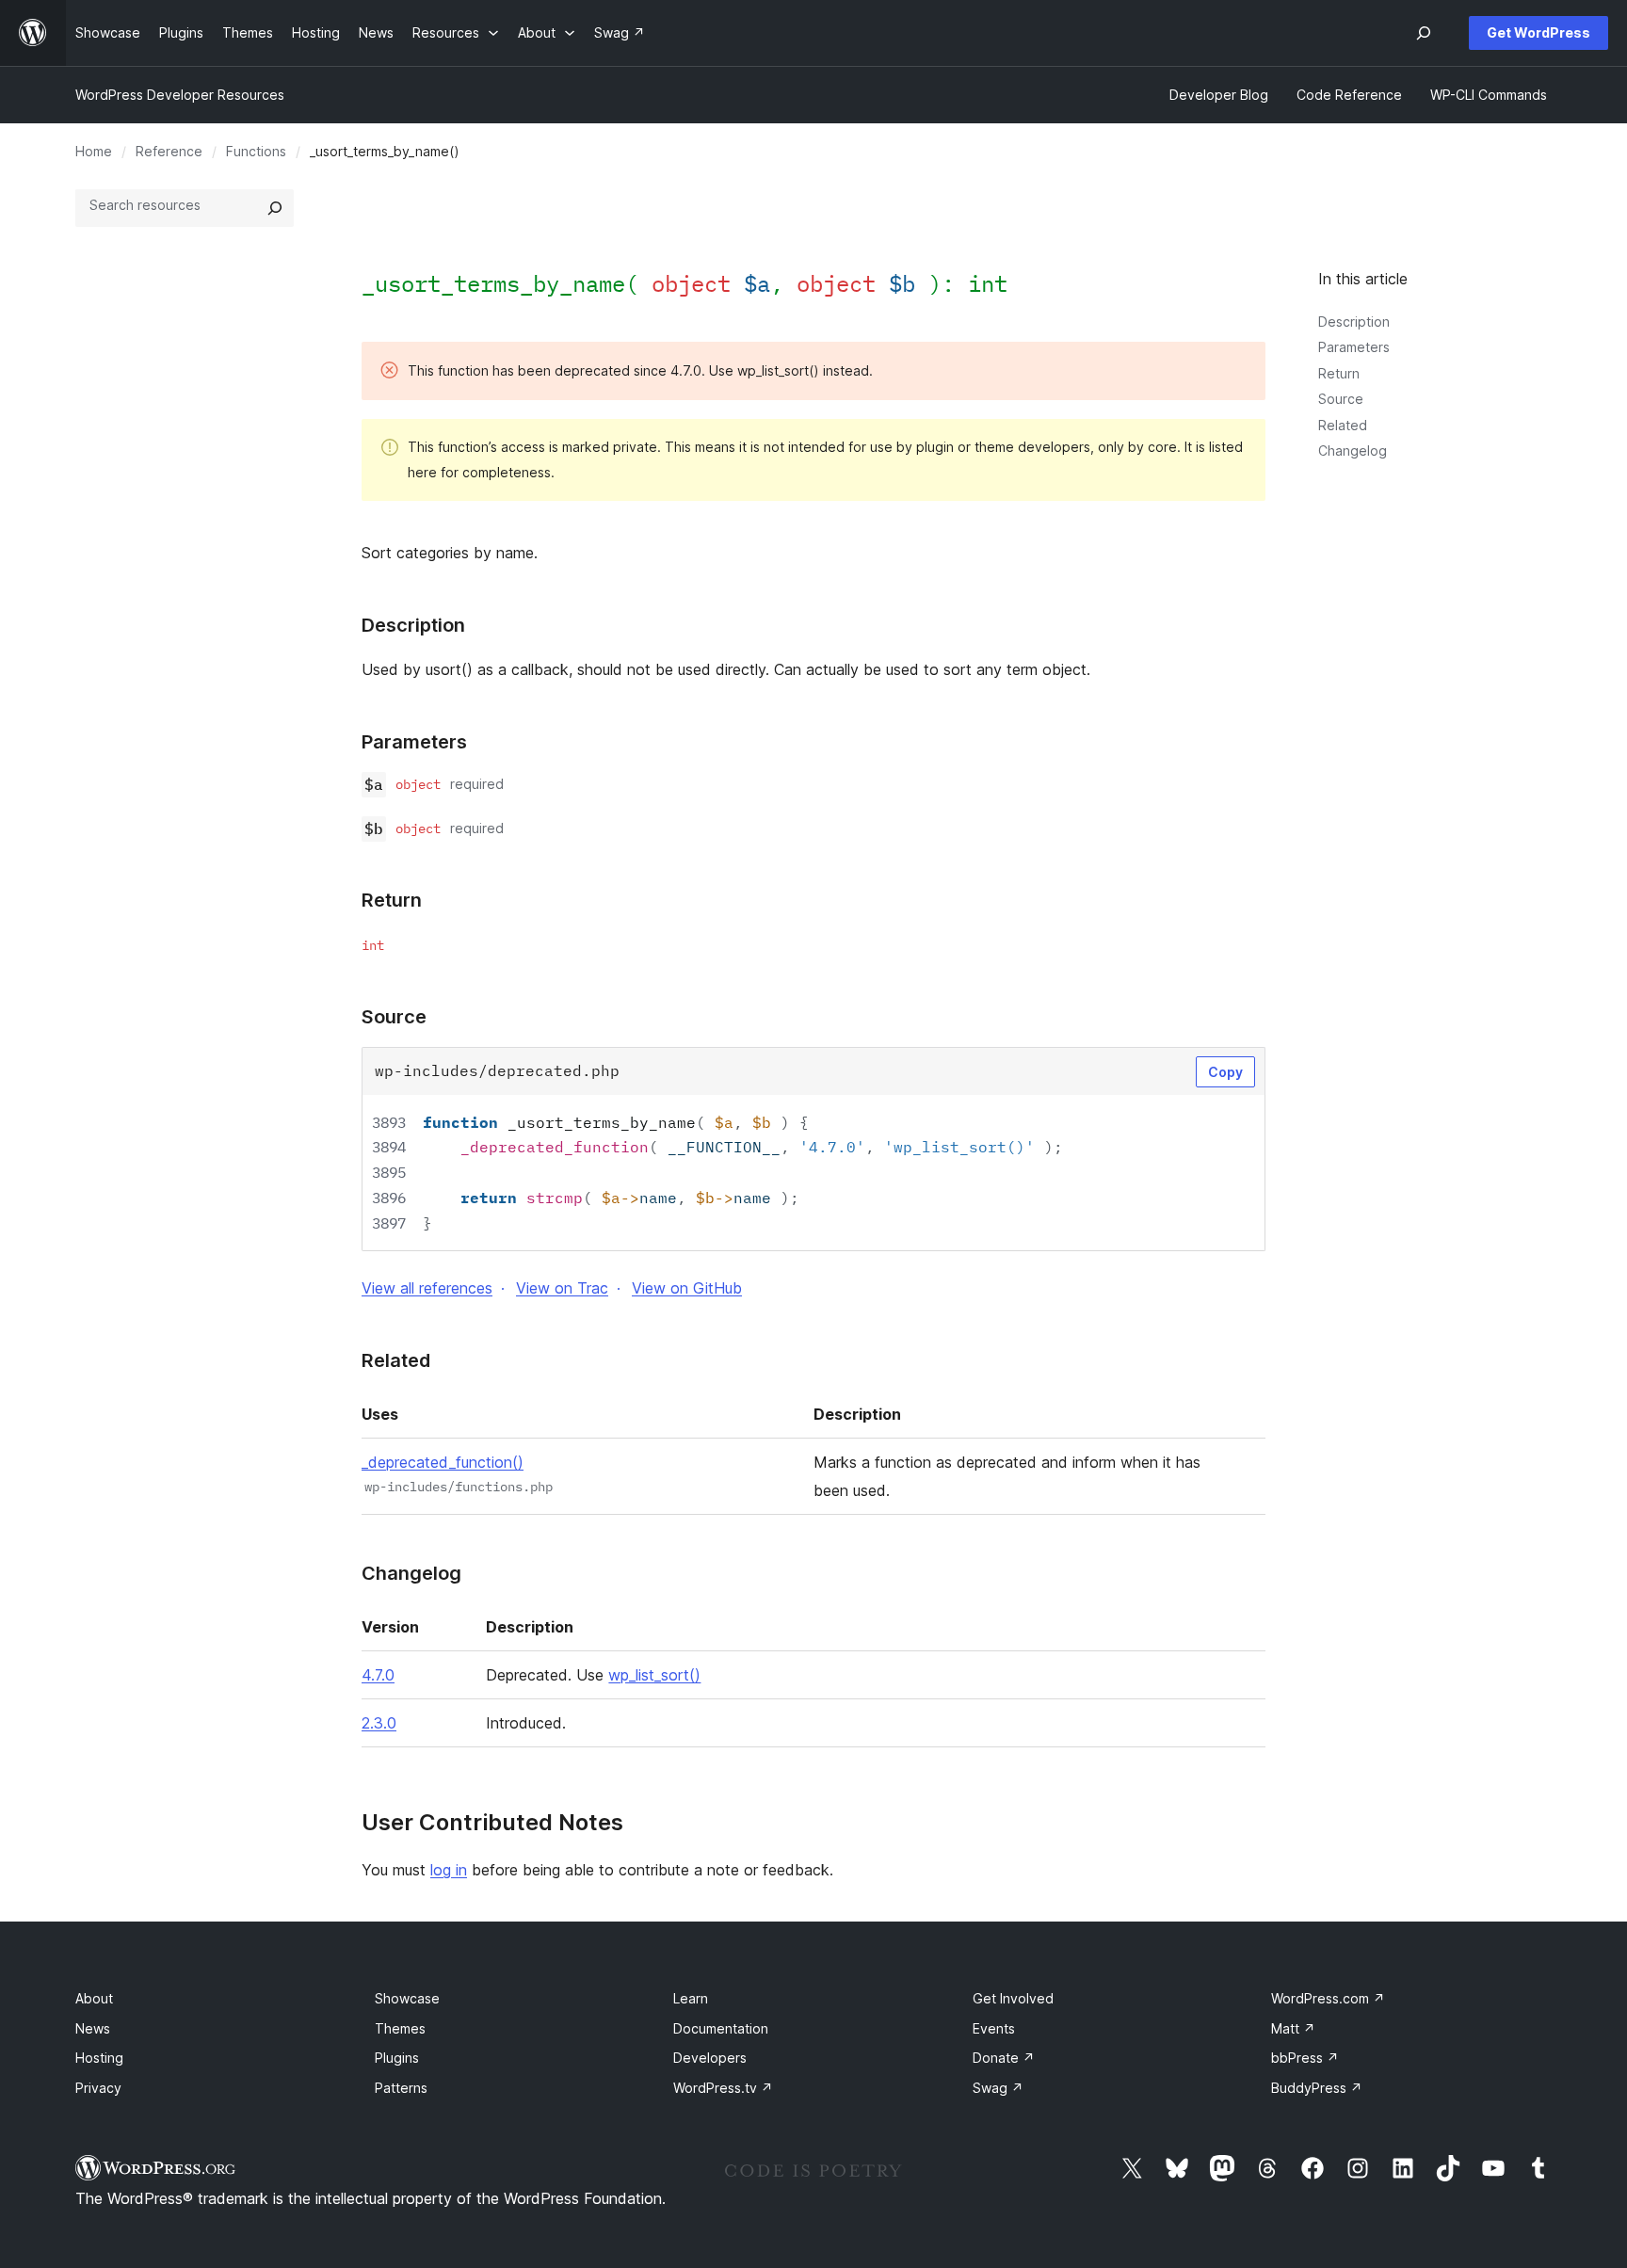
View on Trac (562, 1288)
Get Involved (1013, 1998)
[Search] (275, 208)
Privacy (98, 2088)
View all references (427, 1288)
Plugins (397, 2058)
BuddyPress (1317, 2088)
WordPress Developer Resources (180, 95)
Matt (1293, 2028)
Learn (691, 1998)
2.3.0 (379, 1723)
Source (1341, 399)
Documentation (721, 2028)
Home (94, 151)
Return (1339, 373)
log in (449, 1870)
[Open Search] (1424, 33)
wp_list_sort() (654, 1675)
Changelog (1353, 450)
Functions (256, 151)
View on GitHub (687, 1288)
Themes (400, 2028)
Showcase (407, 1998)
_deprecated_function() (443, 1462)
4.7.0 (378, 1675)
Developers (710, 2058)
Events (994, 2028)
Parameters (1354, 347)
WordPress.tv (723, 2088)
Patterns (401, 2088)
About (94, 1998)
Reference (169, 151)
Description (1354, 322)
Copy (1225, 1072)
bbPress (1305, 2058)
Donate (1004, 2058)
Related (1343, 425)
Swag (998, 2088)
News (93, 2028)
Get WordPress (1538, 32)
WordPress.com (1328, 1998)
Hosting (99, 2058)
